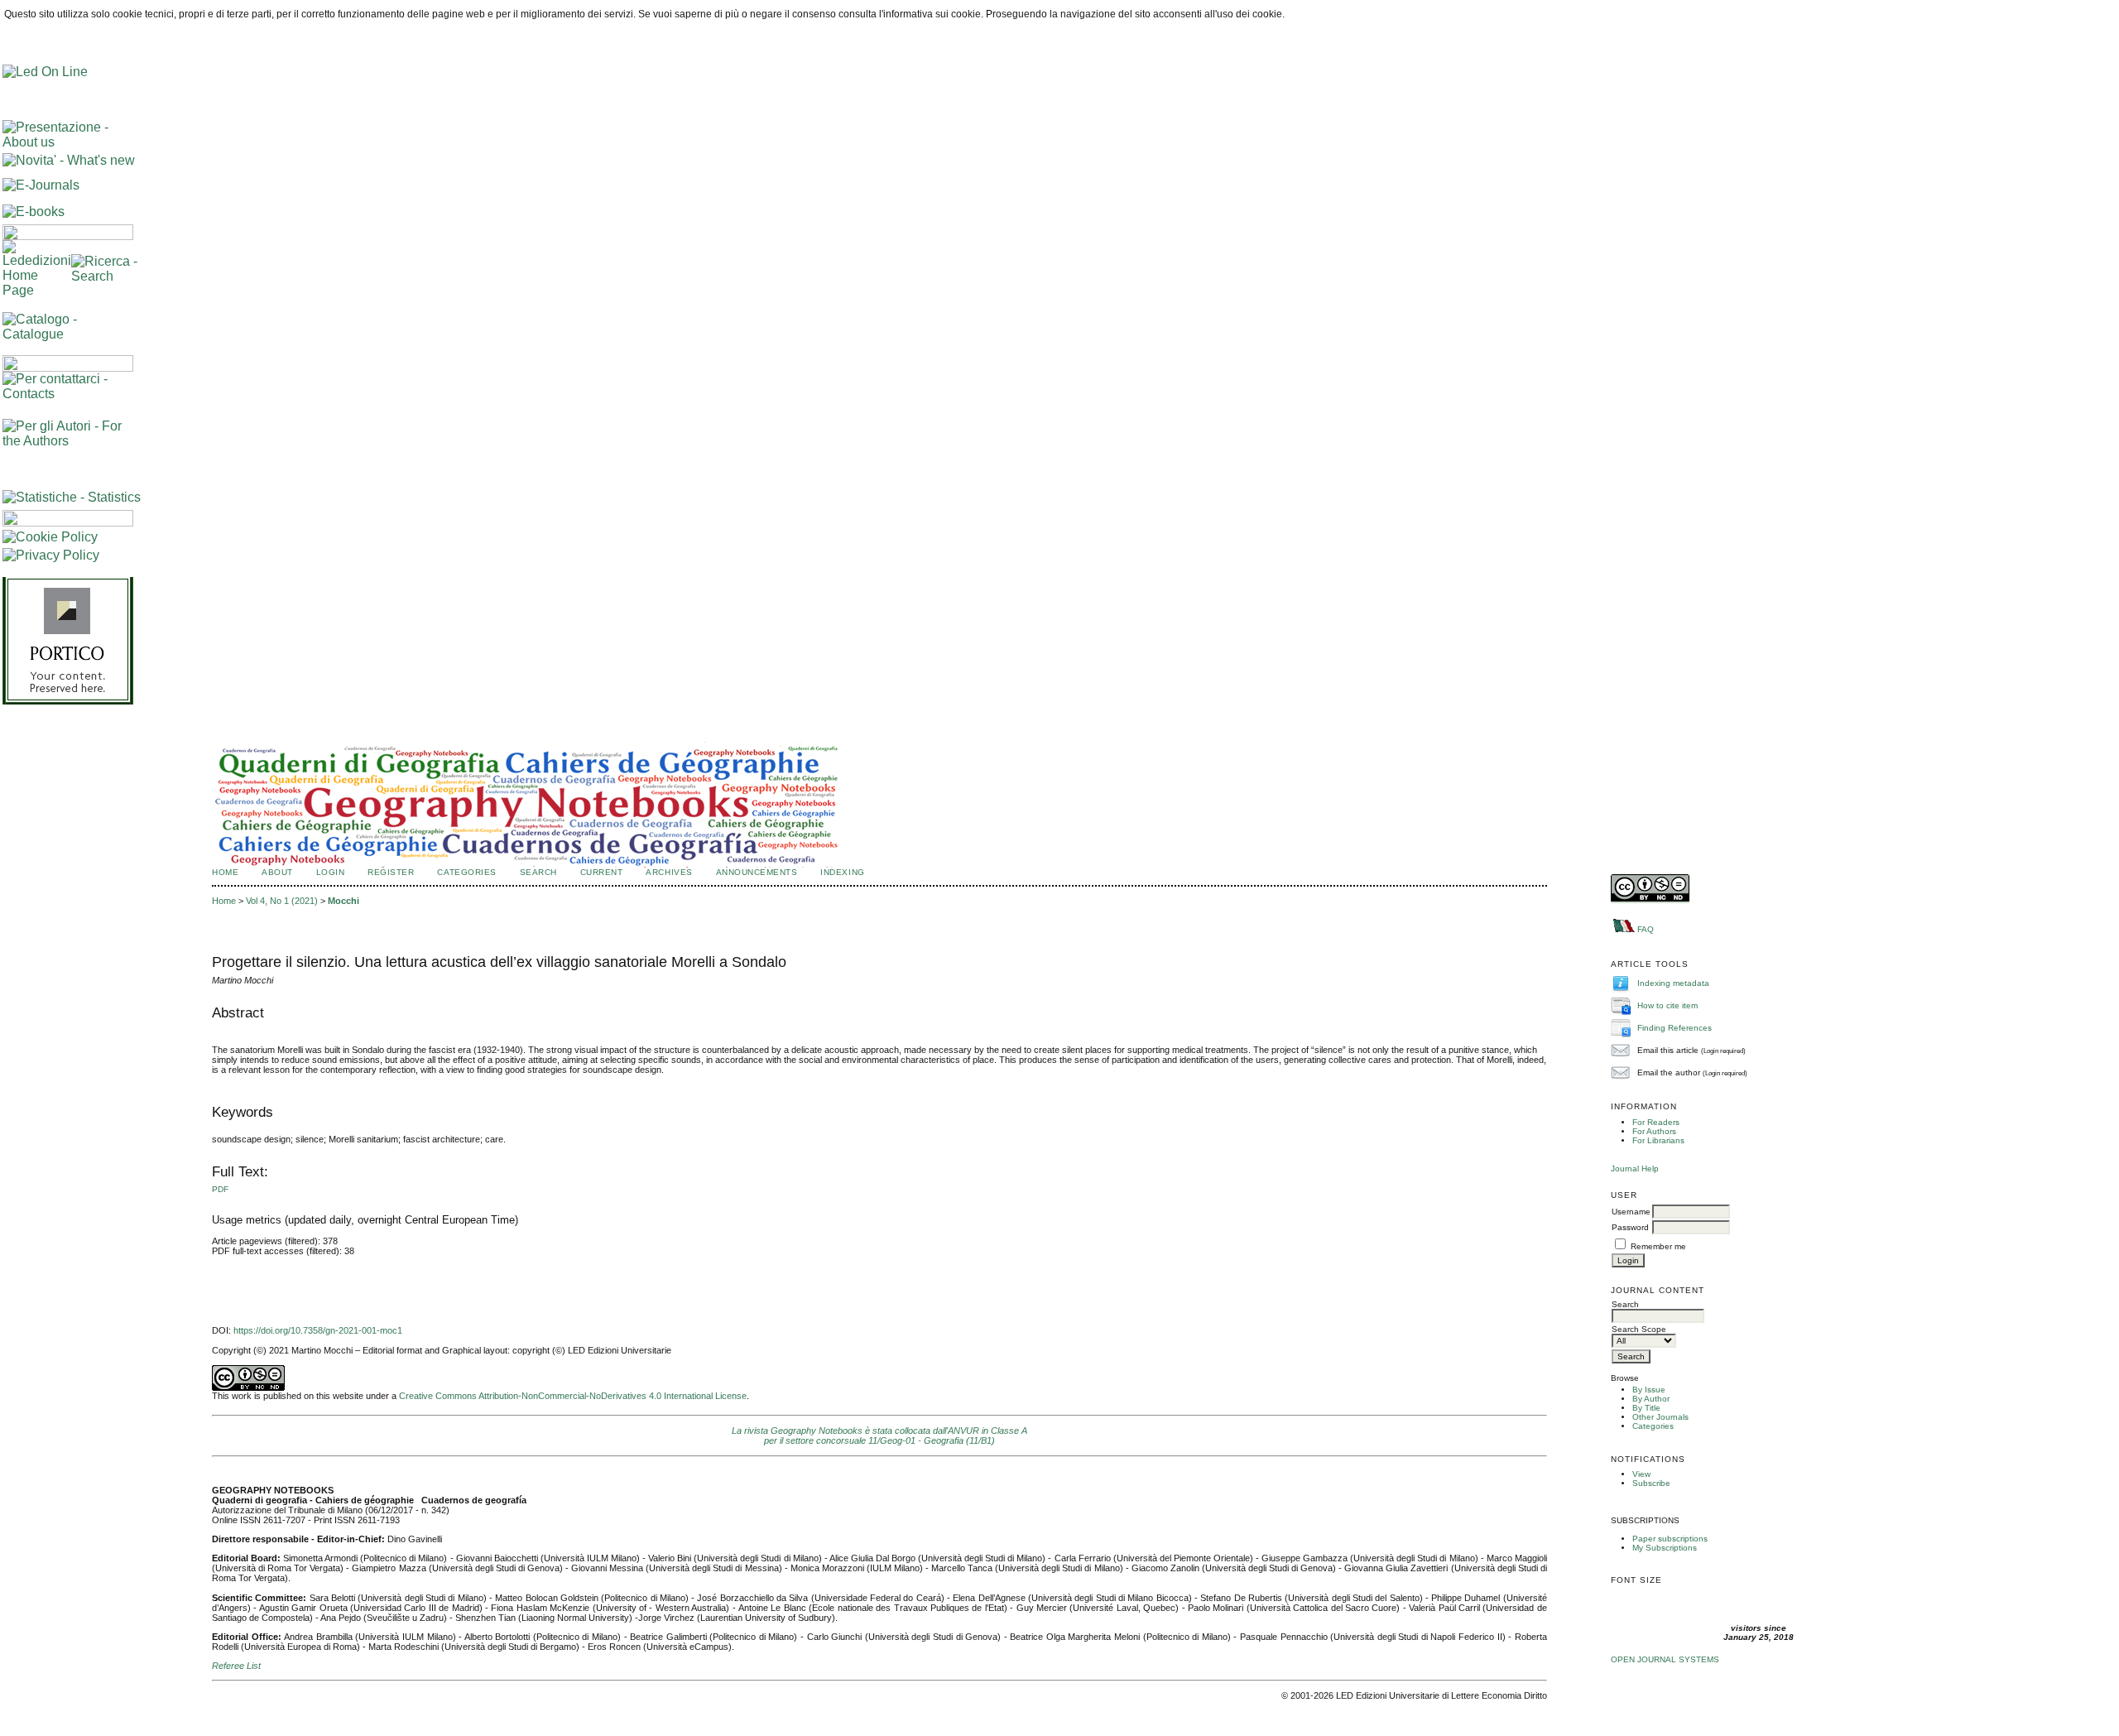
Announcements (757, 872)
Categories (1653, 1426)
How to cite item (1667, 1005)
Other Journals (1660, 1417)
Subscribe (1651, 1483)
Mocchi (344, 901)
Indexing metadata (1673, 982)
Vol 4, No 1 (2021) (282, 901)
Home (225, 872)
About (277, 872)
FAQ (1646, 929)
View (1641, 1474)
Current (602, 872)
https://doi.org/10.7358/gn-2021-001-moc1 (318, 1330)
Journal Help (1635, 1169)
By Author (1651, 1399)
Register (391, 872)
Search (538, 872)
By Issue (1649, 1390)
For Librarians (1658, 1140)
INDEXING (842, 872)
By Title (1646, 1408)
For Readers (1656, 1122)
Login (331, 872)
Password (1630, 1227)
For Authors (1654, 1131)
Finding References (1675, 1027)
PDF (220, 1189)
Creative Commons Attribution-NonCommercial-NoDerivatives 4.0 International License (573, 1396)
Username (1631, 1212)
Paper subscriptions (1670, 1539)
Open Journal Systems (1665, 1659)
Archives (669, 872)
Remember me (1658, 1246)
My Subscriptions (1665, 1548)
